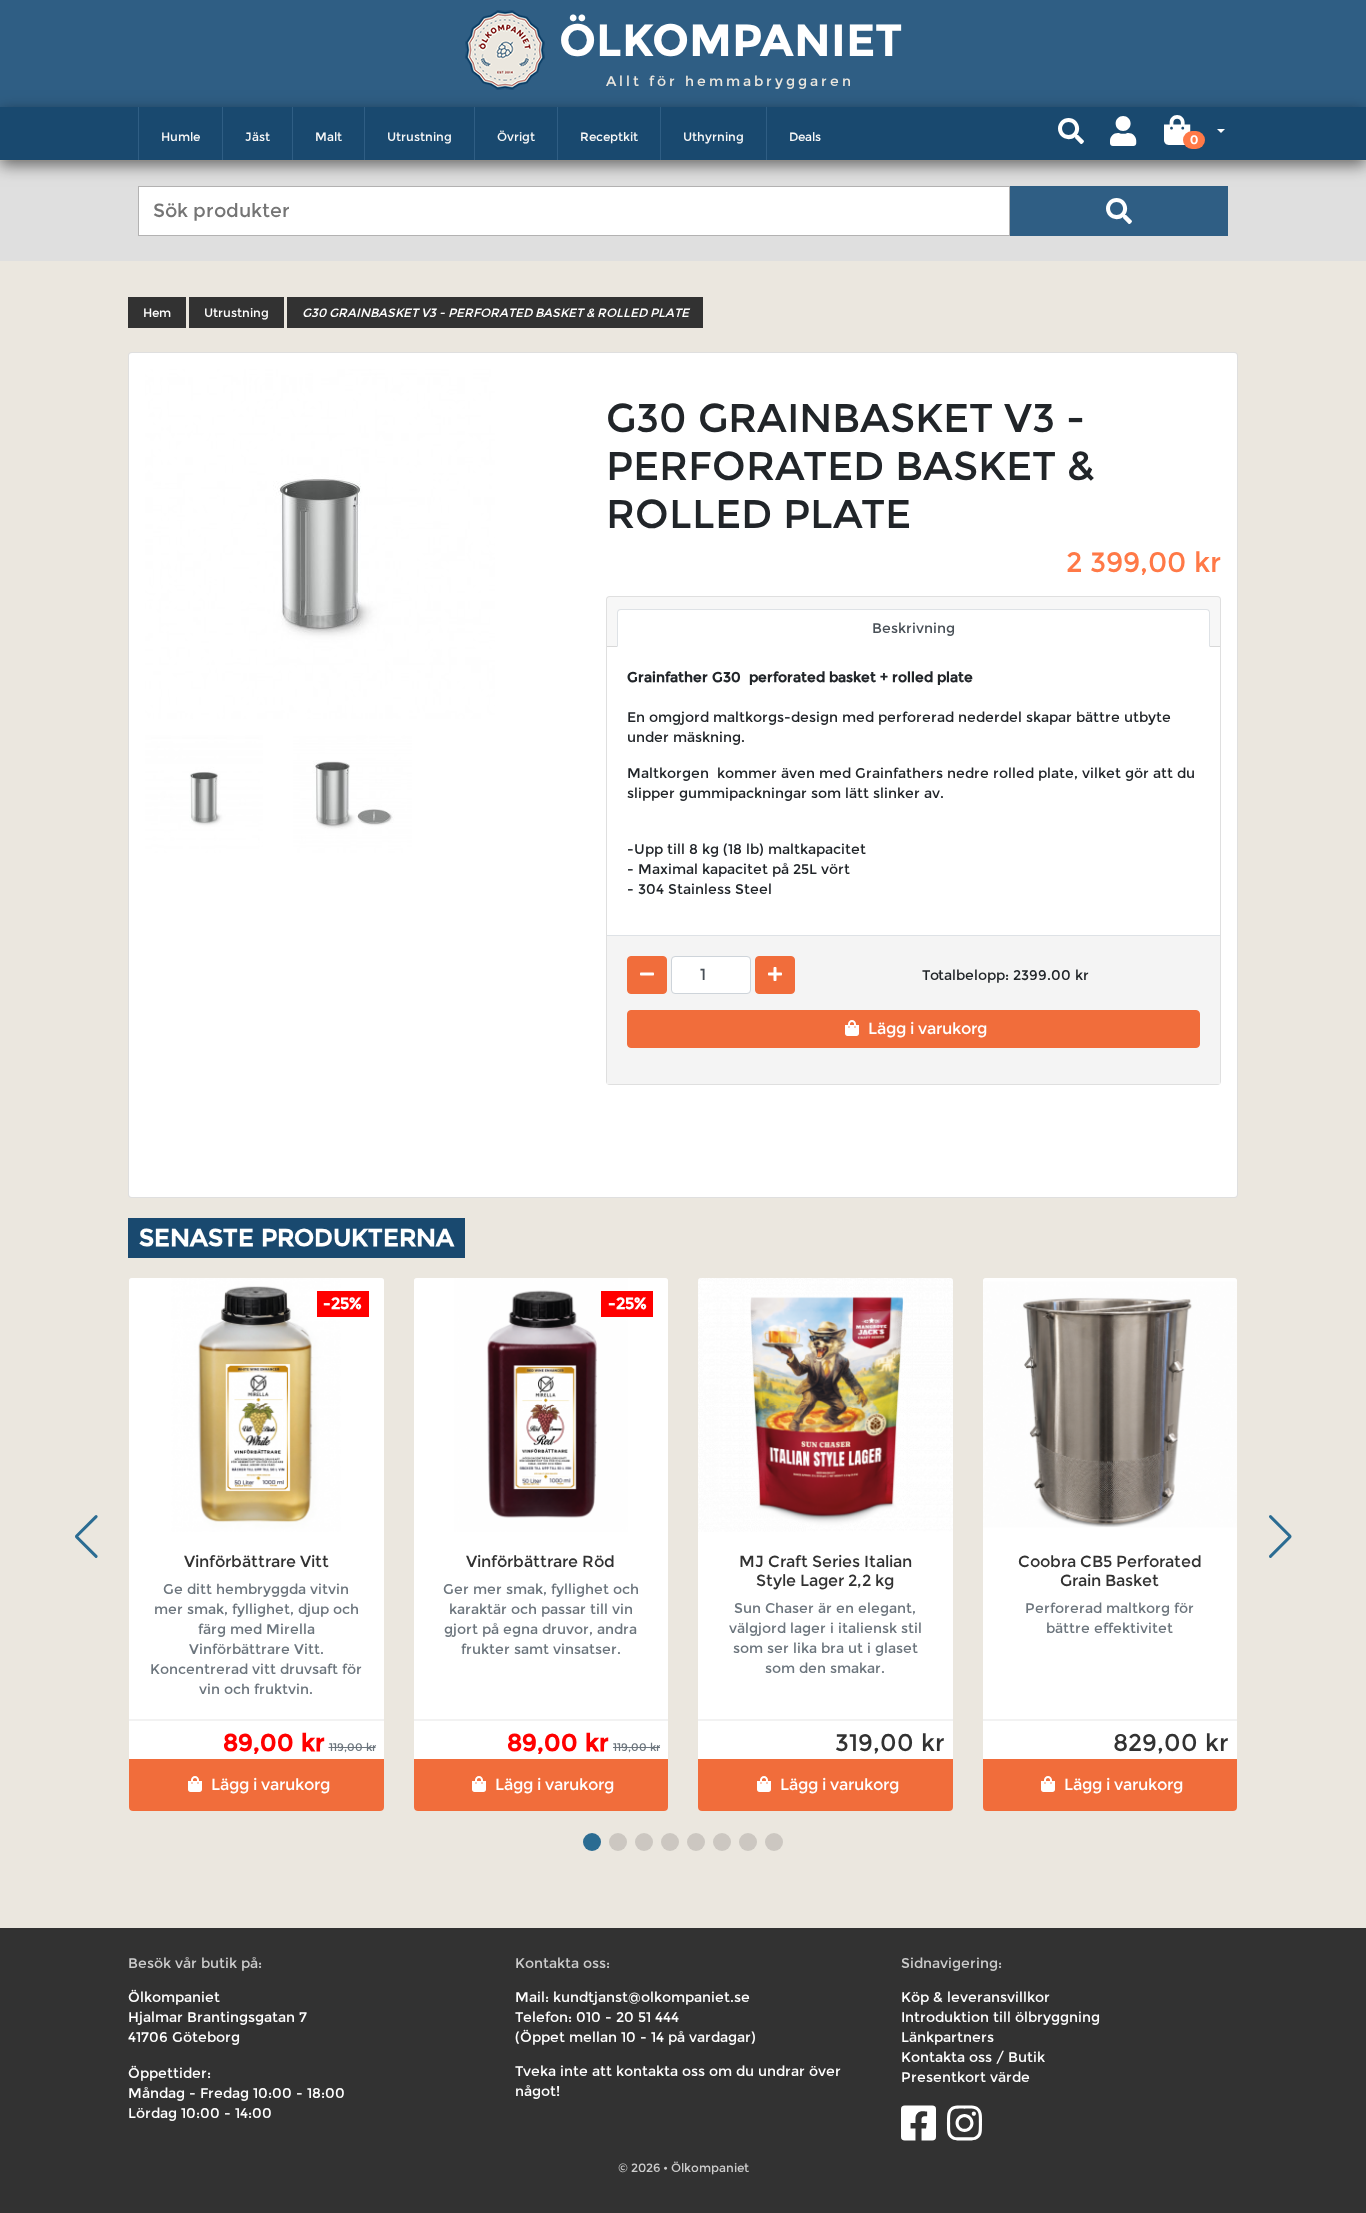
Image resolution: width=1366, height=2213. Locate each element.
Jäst (257, 136)
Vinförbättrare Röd (540, 1561)
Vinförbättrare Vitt (256, 1561)
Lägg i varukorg (927, 1028)
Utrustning (419, 136)
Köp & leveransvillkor (975, 1997)
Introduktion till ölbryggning (1000, 2017)
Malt (328, 136)
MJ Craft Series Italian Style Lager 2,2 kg (825, 1571)
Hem (157, 312)
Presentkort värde (965, 2077)
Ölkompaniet (730, 39)
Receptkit (609, 136)
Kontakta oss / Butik (973, 2057)
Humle (180, 136)
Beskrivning (913, 628)
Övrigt (516, 136)
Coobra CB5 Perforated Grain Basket (1110, 1571)
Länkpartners (947, 2037)
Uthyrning (713, 136)
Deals (805, 136)
